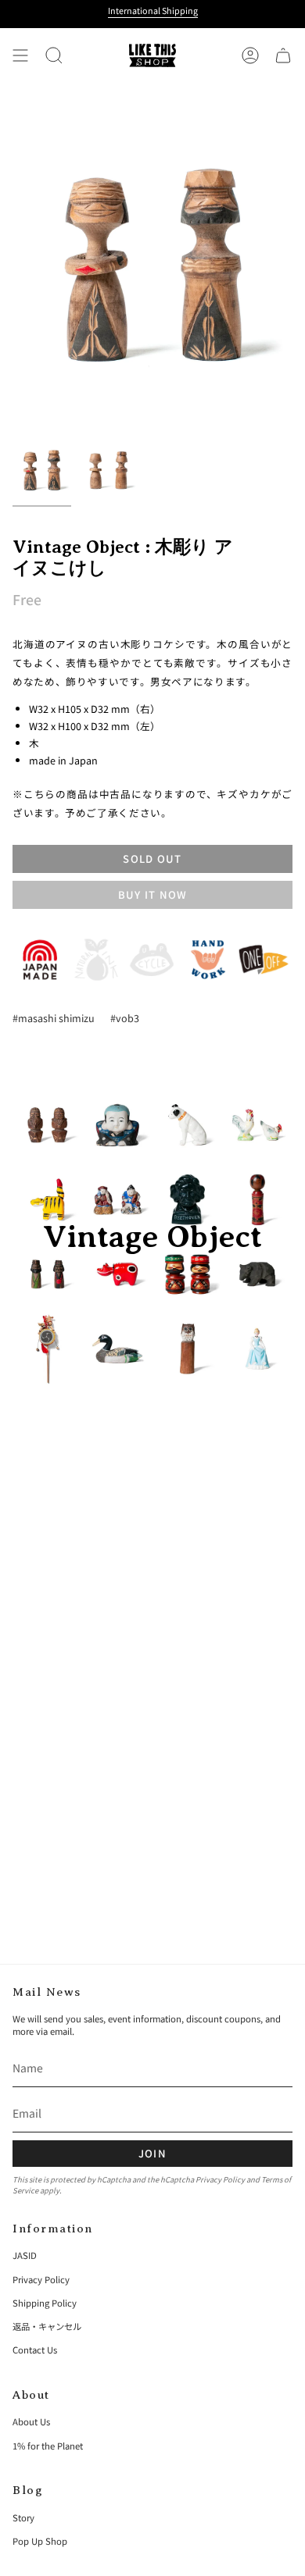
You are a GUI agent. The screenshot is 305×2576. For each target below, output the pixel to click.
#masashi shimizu (54, 1018)
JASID (25, 2255)
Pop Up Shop (40, 2541)
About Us (31, 2421)
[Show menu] (20, 55)
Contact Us (35, 2350)
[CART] (283, 55)
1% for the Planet (48, 2446)
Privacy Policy (220, 2179)
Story (23, 2517)
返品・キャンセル (47, 2326)
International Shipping (153, 10)
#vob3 (125, 1018)
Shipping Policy (45, 2303)
